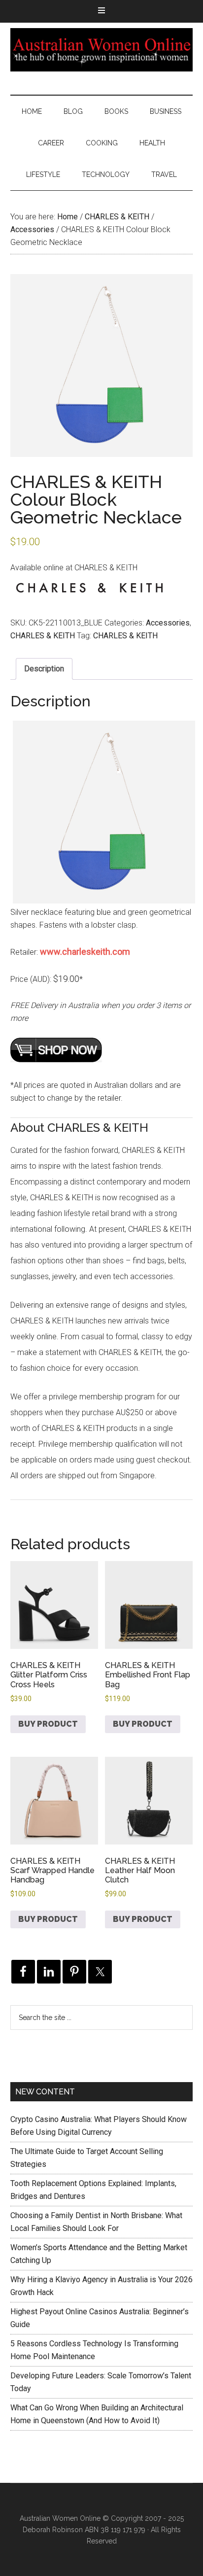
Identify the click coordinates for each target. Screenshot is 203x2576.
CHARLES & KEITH (117, 217)
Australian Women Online (102, 50)
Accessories (32, 229)
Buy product (48, 1724)
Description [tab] (44, 669)
